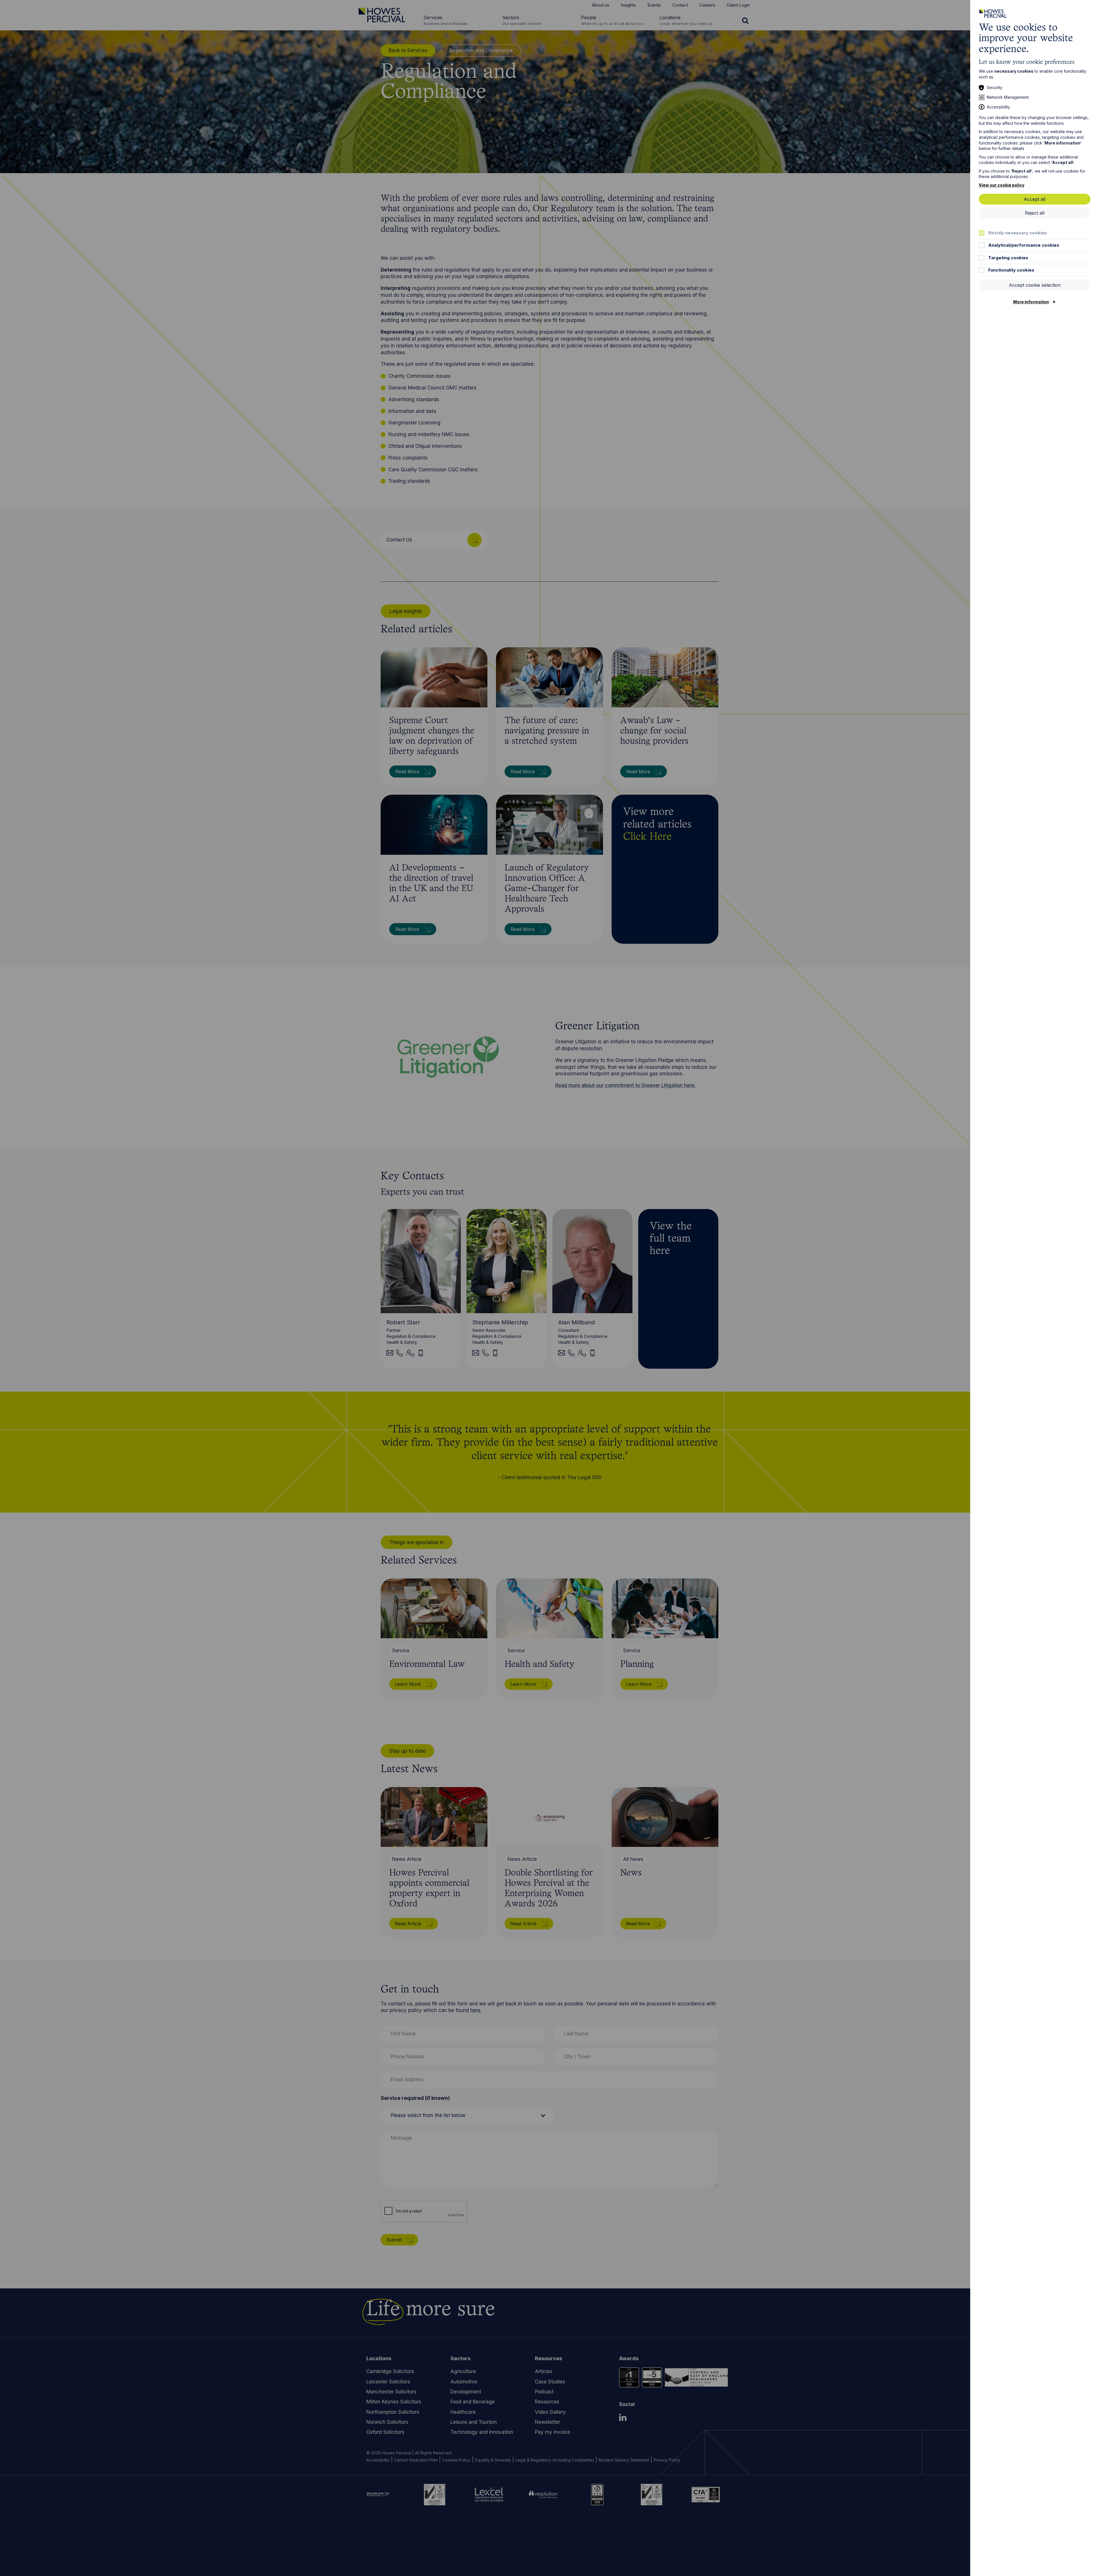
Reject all (1035, 213)
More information (1031, 302)
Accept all (1035, 199)
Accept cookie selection (1035, 285)
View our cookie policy (1002, 185)
